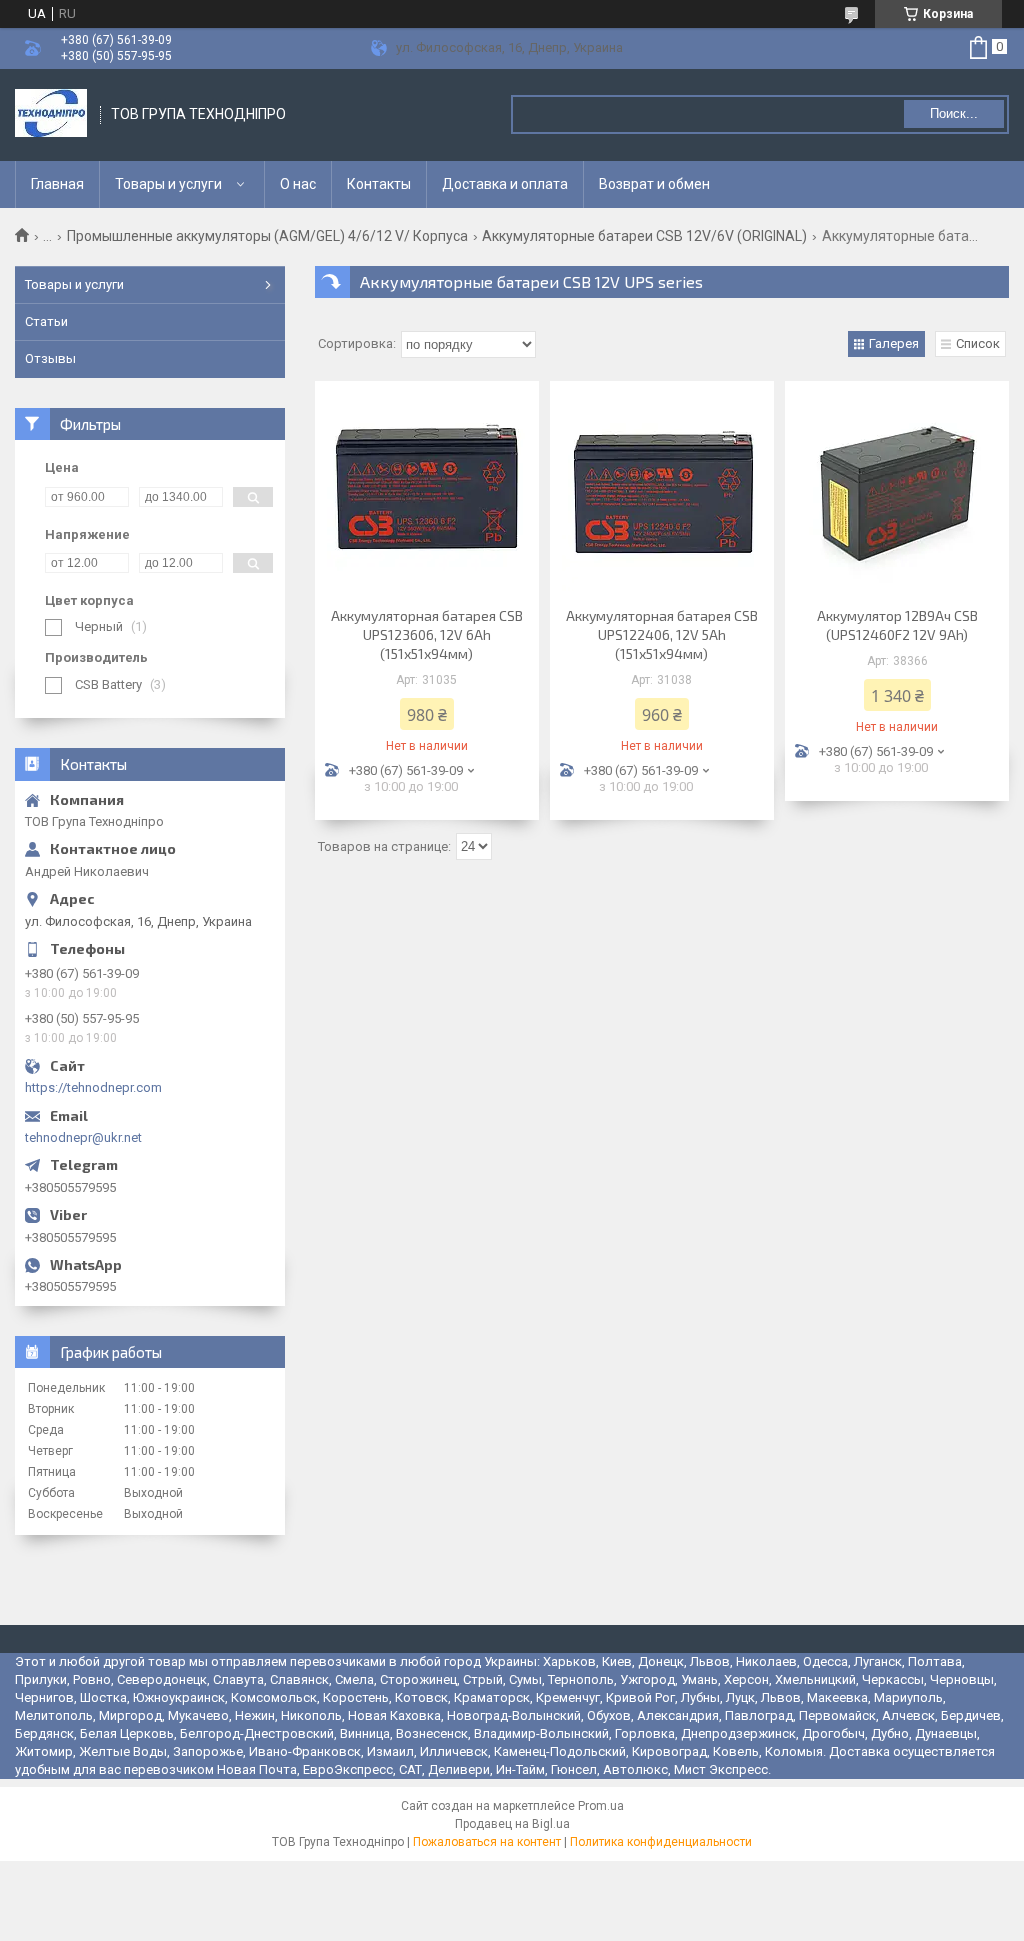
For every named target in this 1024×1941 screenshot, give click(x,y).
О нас (298, 184)
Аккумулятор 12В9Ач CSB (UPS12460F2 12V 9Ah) (897, 625)
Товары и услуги (168, 184)
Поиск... (954, 113)
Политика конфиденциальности (661, 1842)
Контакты (379, 184)
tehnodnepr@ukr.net (83, 1137)
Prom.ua (601, 1806)
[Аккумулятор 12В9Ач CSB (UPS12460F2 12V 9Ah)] (897, 491)
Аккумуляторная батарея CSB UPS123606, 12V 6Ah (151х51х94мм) (427, 634)
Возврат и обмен (654, 184)
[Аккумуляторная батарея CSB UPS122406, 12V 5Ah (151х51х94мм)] (662, 491)
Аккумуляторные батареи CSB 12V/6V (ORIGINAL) (644, 236)
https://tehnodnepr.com (93, 1087)
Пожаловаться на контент (487, 1842)
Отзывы (50, 358)
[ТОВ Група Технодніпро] (51, 115)
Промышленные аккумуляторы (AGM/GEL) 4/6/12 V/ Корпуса (267, 236)
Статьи (46, 321)
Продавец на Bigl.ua (512, 1824)
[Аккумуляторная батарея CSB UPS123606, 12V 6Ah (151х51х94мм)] (427, 491)
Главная (57, 184)
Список (978, 343)
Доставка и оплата (505, 184)
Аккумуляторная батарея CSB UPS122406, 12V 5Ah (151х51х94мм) (662, 634)
